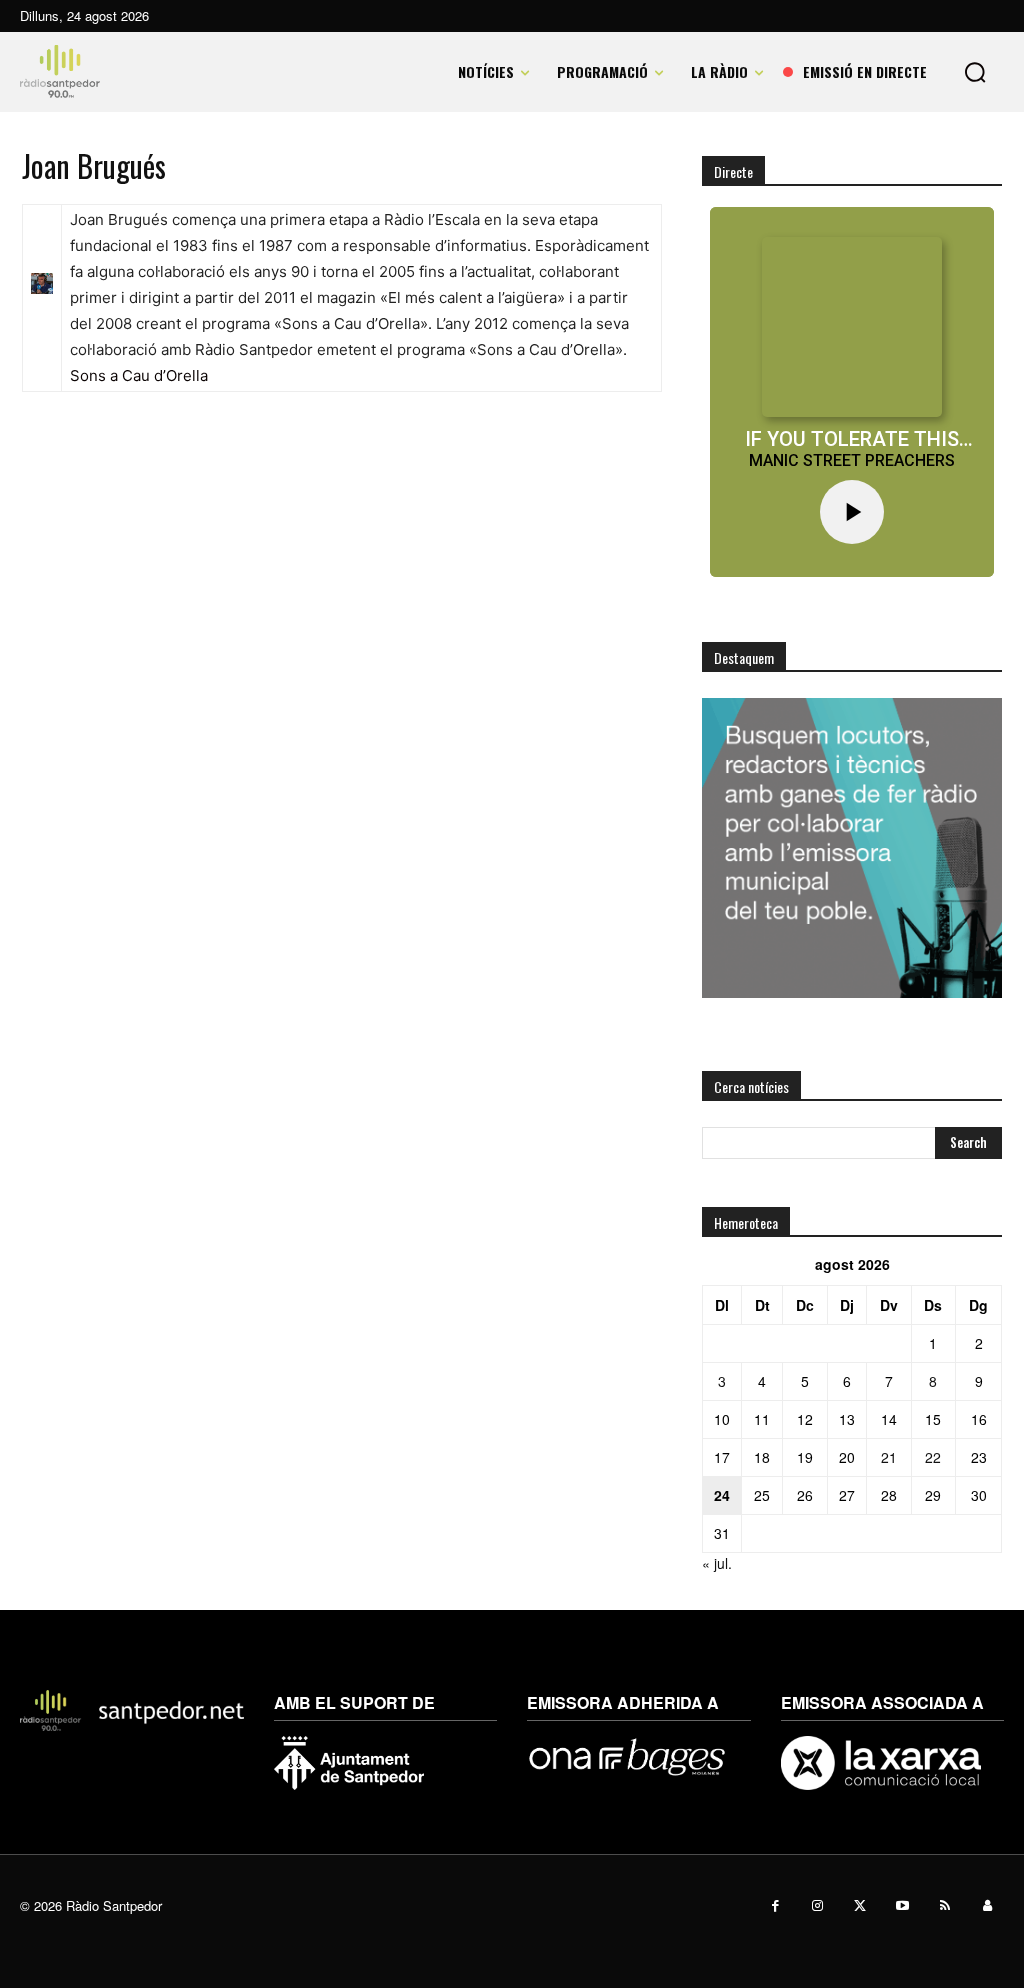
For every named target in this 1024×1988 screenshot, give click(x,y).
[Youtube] (903, 1906)
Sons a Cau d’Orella (139, 375)
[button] (975, 72)
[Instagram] (818, 1906)
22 (933, 1457)
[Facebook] (775, 1906)
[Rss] (945, 1906)
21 (889, 1457)
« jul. (717, 1563)
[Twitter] (860, 1906)
